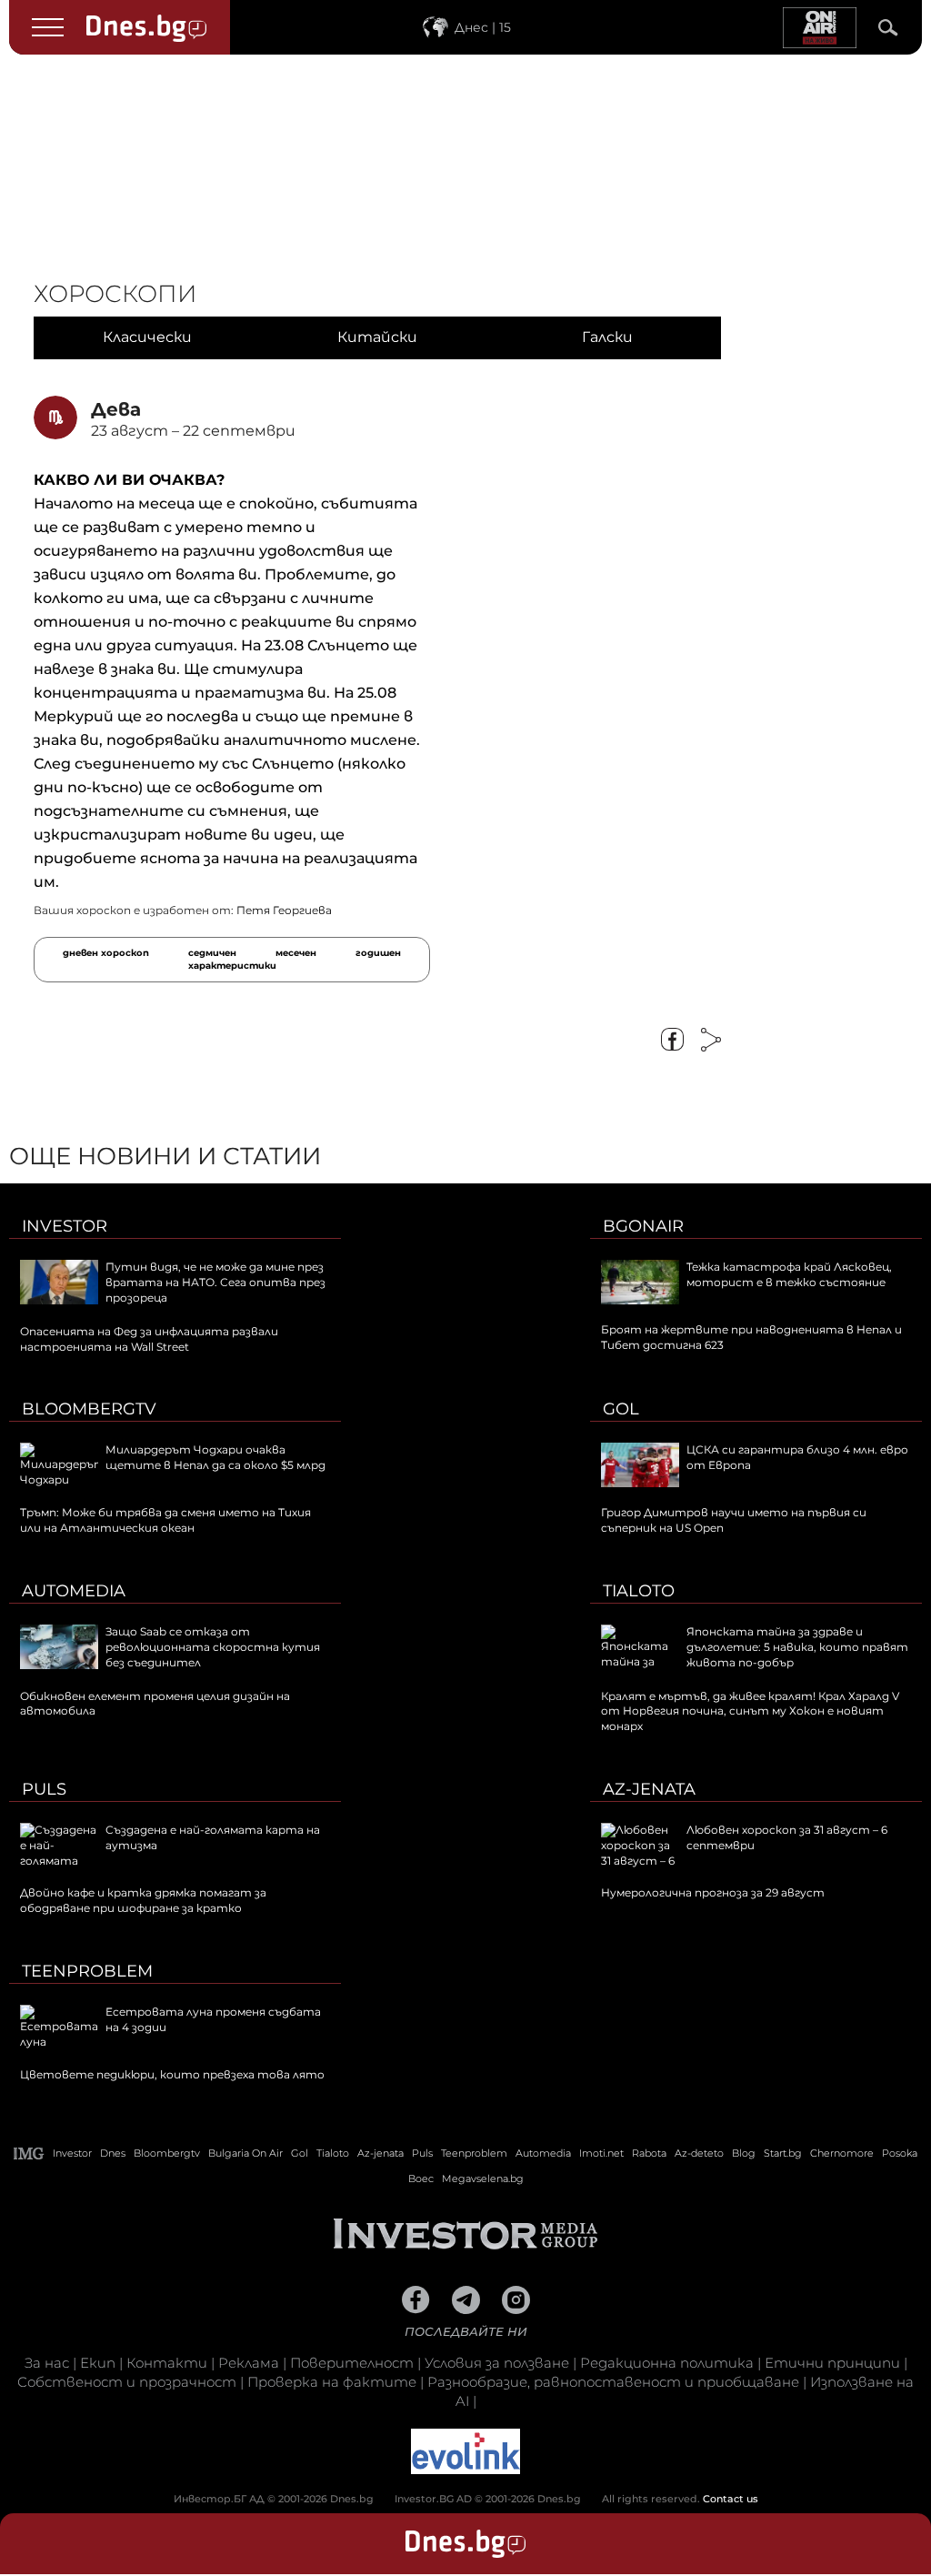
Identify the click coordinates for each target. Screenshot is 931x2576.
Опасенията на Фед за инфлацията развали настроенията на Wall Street (149, 1339)
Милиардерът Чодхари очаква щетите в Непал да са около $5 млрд (215, 1457)
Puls (44, 1789)
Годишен (378, 953)
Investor (65, 1226)
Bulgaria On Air (245, 2153)
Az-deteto (699, 2153)
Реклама (249, 2363)
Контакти (167, 2363)
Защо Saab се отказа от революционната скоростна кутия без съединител (213, 1647)
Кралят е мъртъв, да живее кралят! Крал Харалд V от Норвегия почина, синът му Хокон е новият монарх (750, 1711)
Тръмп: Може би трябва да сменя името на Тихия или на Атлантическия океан (165, 1520)
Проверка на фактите (332, 2382)
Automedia (74, 1591)
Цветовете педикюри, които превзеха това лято (172, 2074)
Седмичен (212, 953)
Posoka (900, 2153)
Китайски (377, 337)
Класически (147, 337)
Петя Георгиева (284, 910)
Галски (607, 337)
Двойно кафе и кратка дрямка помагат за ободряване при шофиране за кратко (143, 1900)
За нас (47, 2363)
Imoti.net (601, 2153)
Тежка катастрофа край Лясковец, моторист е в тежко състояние (789, 1274)
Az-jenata (649, 1789)
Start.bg (783, 2153)
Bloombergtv (89, 1409)
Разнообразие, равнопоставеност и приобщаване (613, 2382)
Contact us (731, 2499)
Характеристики (232, 966)
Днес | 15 (483, 27)
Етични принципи (832, 2363)
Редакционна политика (667, 2363)
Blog (744, 2153)
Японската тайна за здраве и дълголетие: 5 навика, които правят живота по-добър (797, 1647)
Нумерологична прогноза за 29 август (713, 1892)
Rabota (649, 2153)
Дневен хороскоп (106, 953)
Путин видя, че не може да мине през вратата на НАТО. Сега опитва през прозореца (215, 1282)
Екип (98, 2363)
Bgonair (643, 1226)
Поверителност (352, 2363)
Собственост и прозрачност (127, 2382)
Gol (621, 1409)
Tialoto (639, 1591)
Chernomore (842, 2153)
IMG (29, 2153)
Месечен (296, 953)
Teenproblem (87, 1971)
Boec (421, 2179)
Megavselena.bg (483, 2179)
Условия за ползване (497, 2363)
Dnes (113, 2153)
